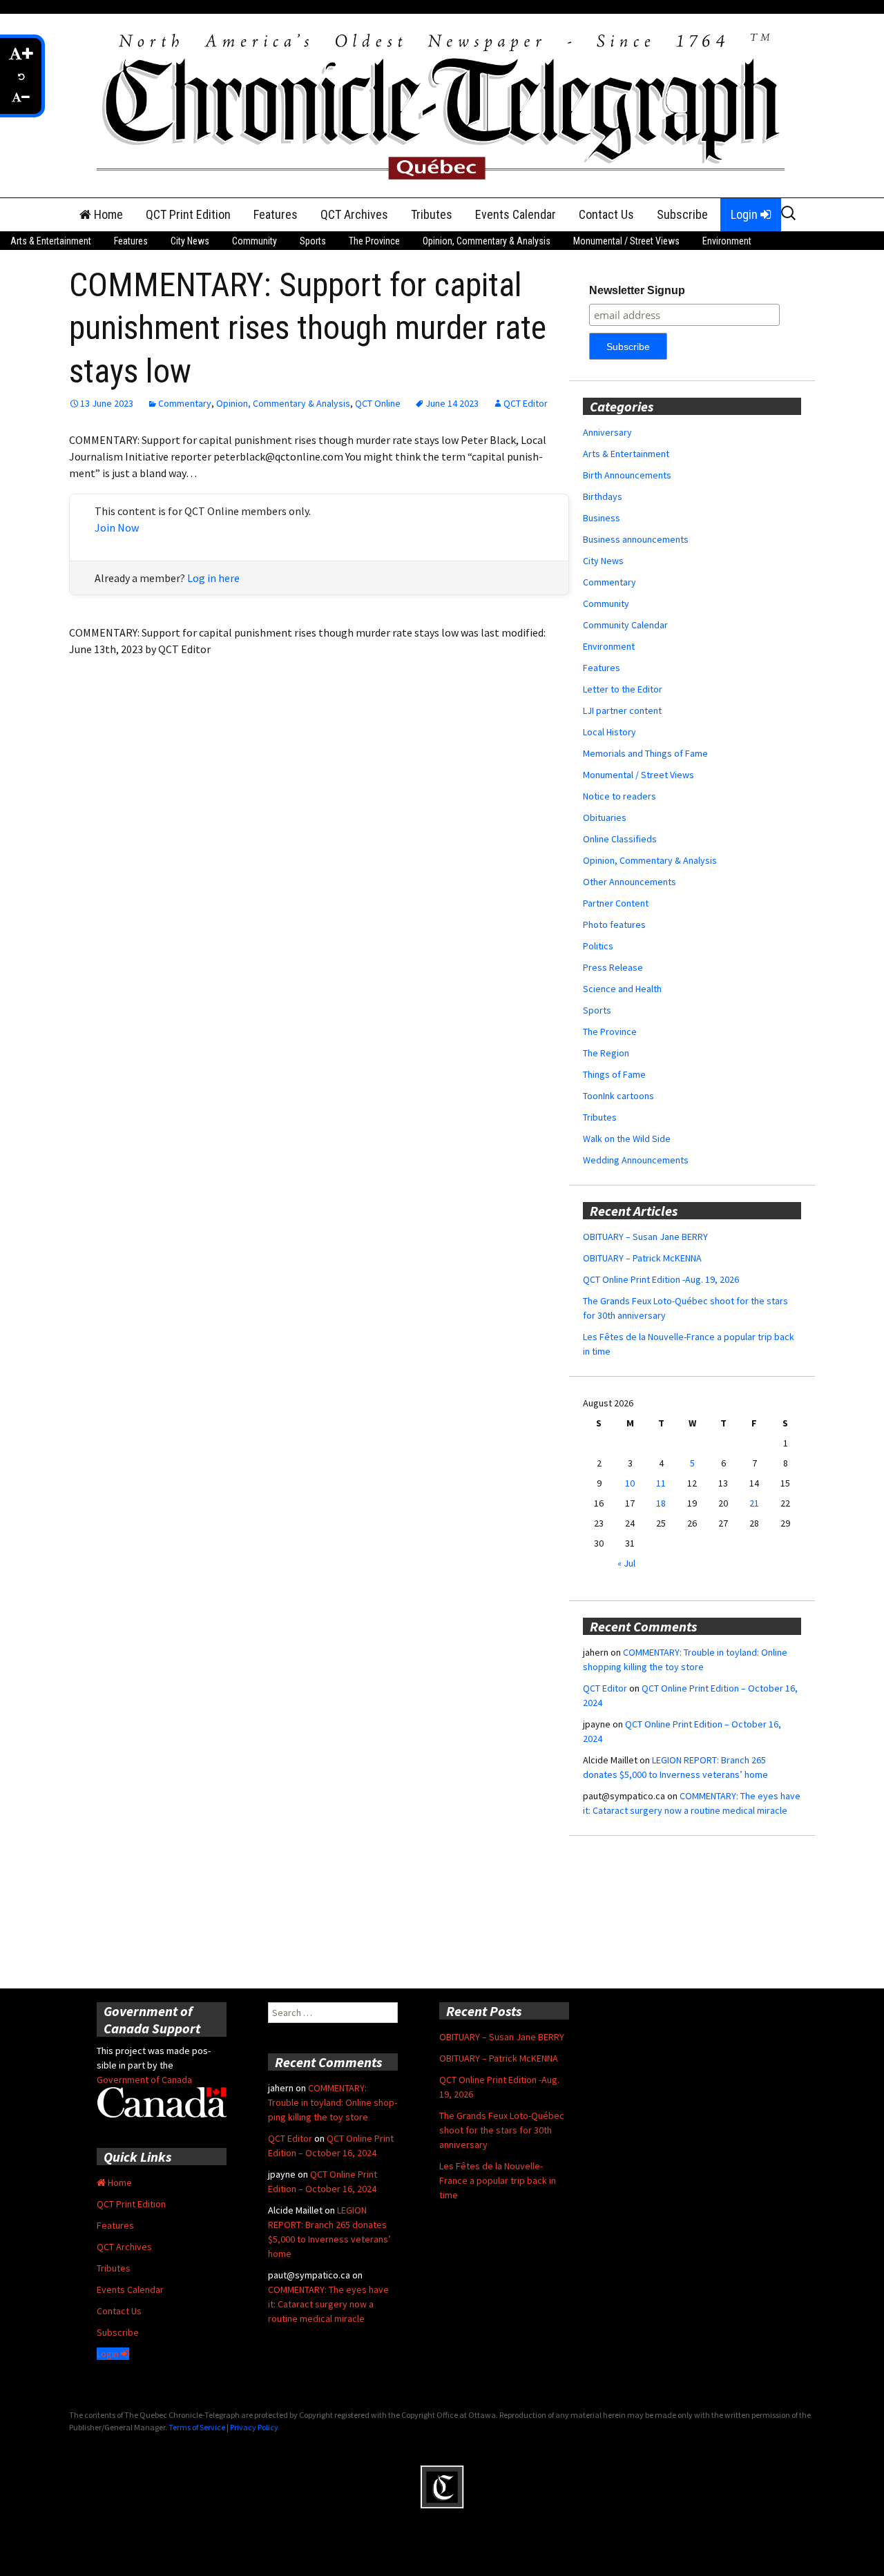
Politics (598, 946)
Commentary (185, 403)
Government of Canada (144, 2080)
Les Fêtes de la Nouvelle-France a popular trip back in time (498, 2180)
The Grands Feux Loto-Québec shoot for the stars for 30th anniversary (502, 2130)
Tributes (432, 214)
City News (190, 241)
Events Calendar (516, 214)
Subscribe (682, 214)
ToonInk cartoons (618, 1096)
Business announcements (636, 539)
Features (276, 214)
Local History (609, 732)
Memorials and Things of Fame (645, 753)
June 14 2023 (452, 403)
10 (630, 1483)
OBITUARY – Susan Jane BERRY (645, 1237)
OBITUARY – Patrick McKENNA (642, 1258)
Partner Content (616, 903)
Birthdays (603, 496)
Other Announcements (630, 882)
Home (107, 214)
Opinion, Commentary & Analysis (487, 241)
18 (661, 1503)
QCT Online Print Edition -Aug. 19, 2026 (661, 1279)
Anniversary (607, 432)
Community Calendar (625, 625)
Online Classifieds (620, 839)
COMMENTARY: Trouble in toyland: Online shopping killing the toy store (333, 2102)
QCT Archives (354, 214)
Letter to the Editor (623, 689)
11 (661, 1483)
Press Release (613, 967)
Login (746, 214)
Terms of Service (197, 2427)
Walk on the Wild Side (627, 1139)
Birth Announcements (627, 475)
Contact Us (606, 214)
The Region (606, 1053)
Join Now (117, 527)
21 (754, 1503)
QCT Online (378, 403)
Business (602, 518)
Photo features (614, 924)
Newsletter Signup (637, 290)
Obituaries (605, 817)
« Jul (626, 1563)
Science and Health (622, 989)
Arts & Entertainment (51, 241)
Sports (313, 241)
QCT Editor (526, 403)
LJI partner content (622, 710)
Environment (727, 241)
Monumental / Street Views (626, 241)
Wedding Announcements (636, 1160)
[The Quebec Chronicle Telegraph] (442, 104)
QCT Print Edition (188, 214)
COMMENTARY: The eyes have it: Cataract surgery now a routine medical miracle (328, 2304)
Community (254, 241)
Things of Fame (614, 1074)
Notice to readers (619, 796)
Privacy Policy (254, 2427)
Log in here (213, 578)
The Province (374, 241)
